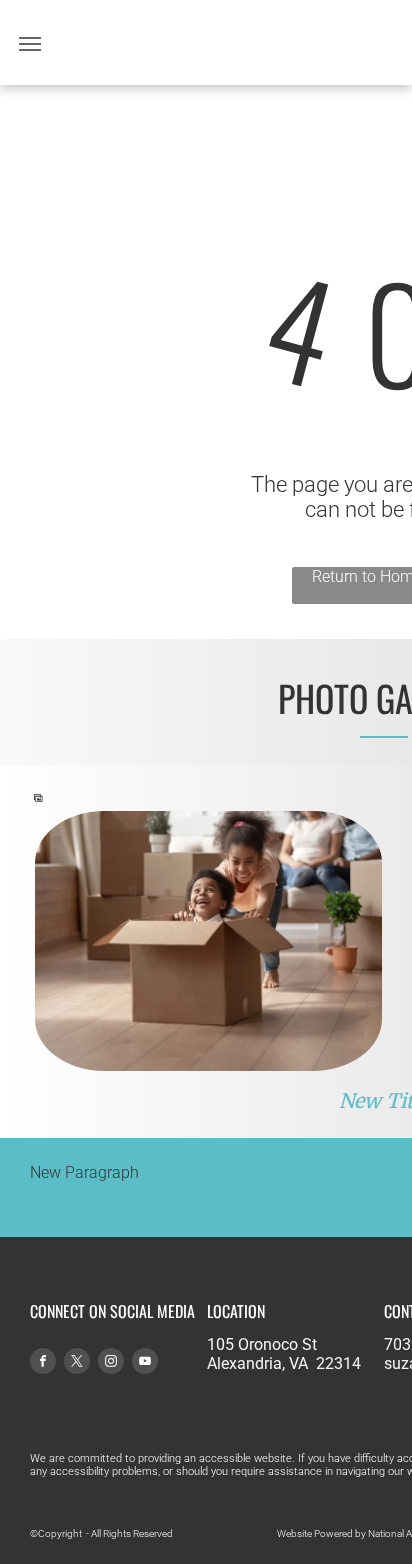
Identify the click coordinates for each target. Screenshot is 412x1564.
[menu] (30, 44)
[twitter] (77, 1363)
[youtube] (145, 1363)
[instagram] (111, 1363)
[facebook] (43, 1363)
